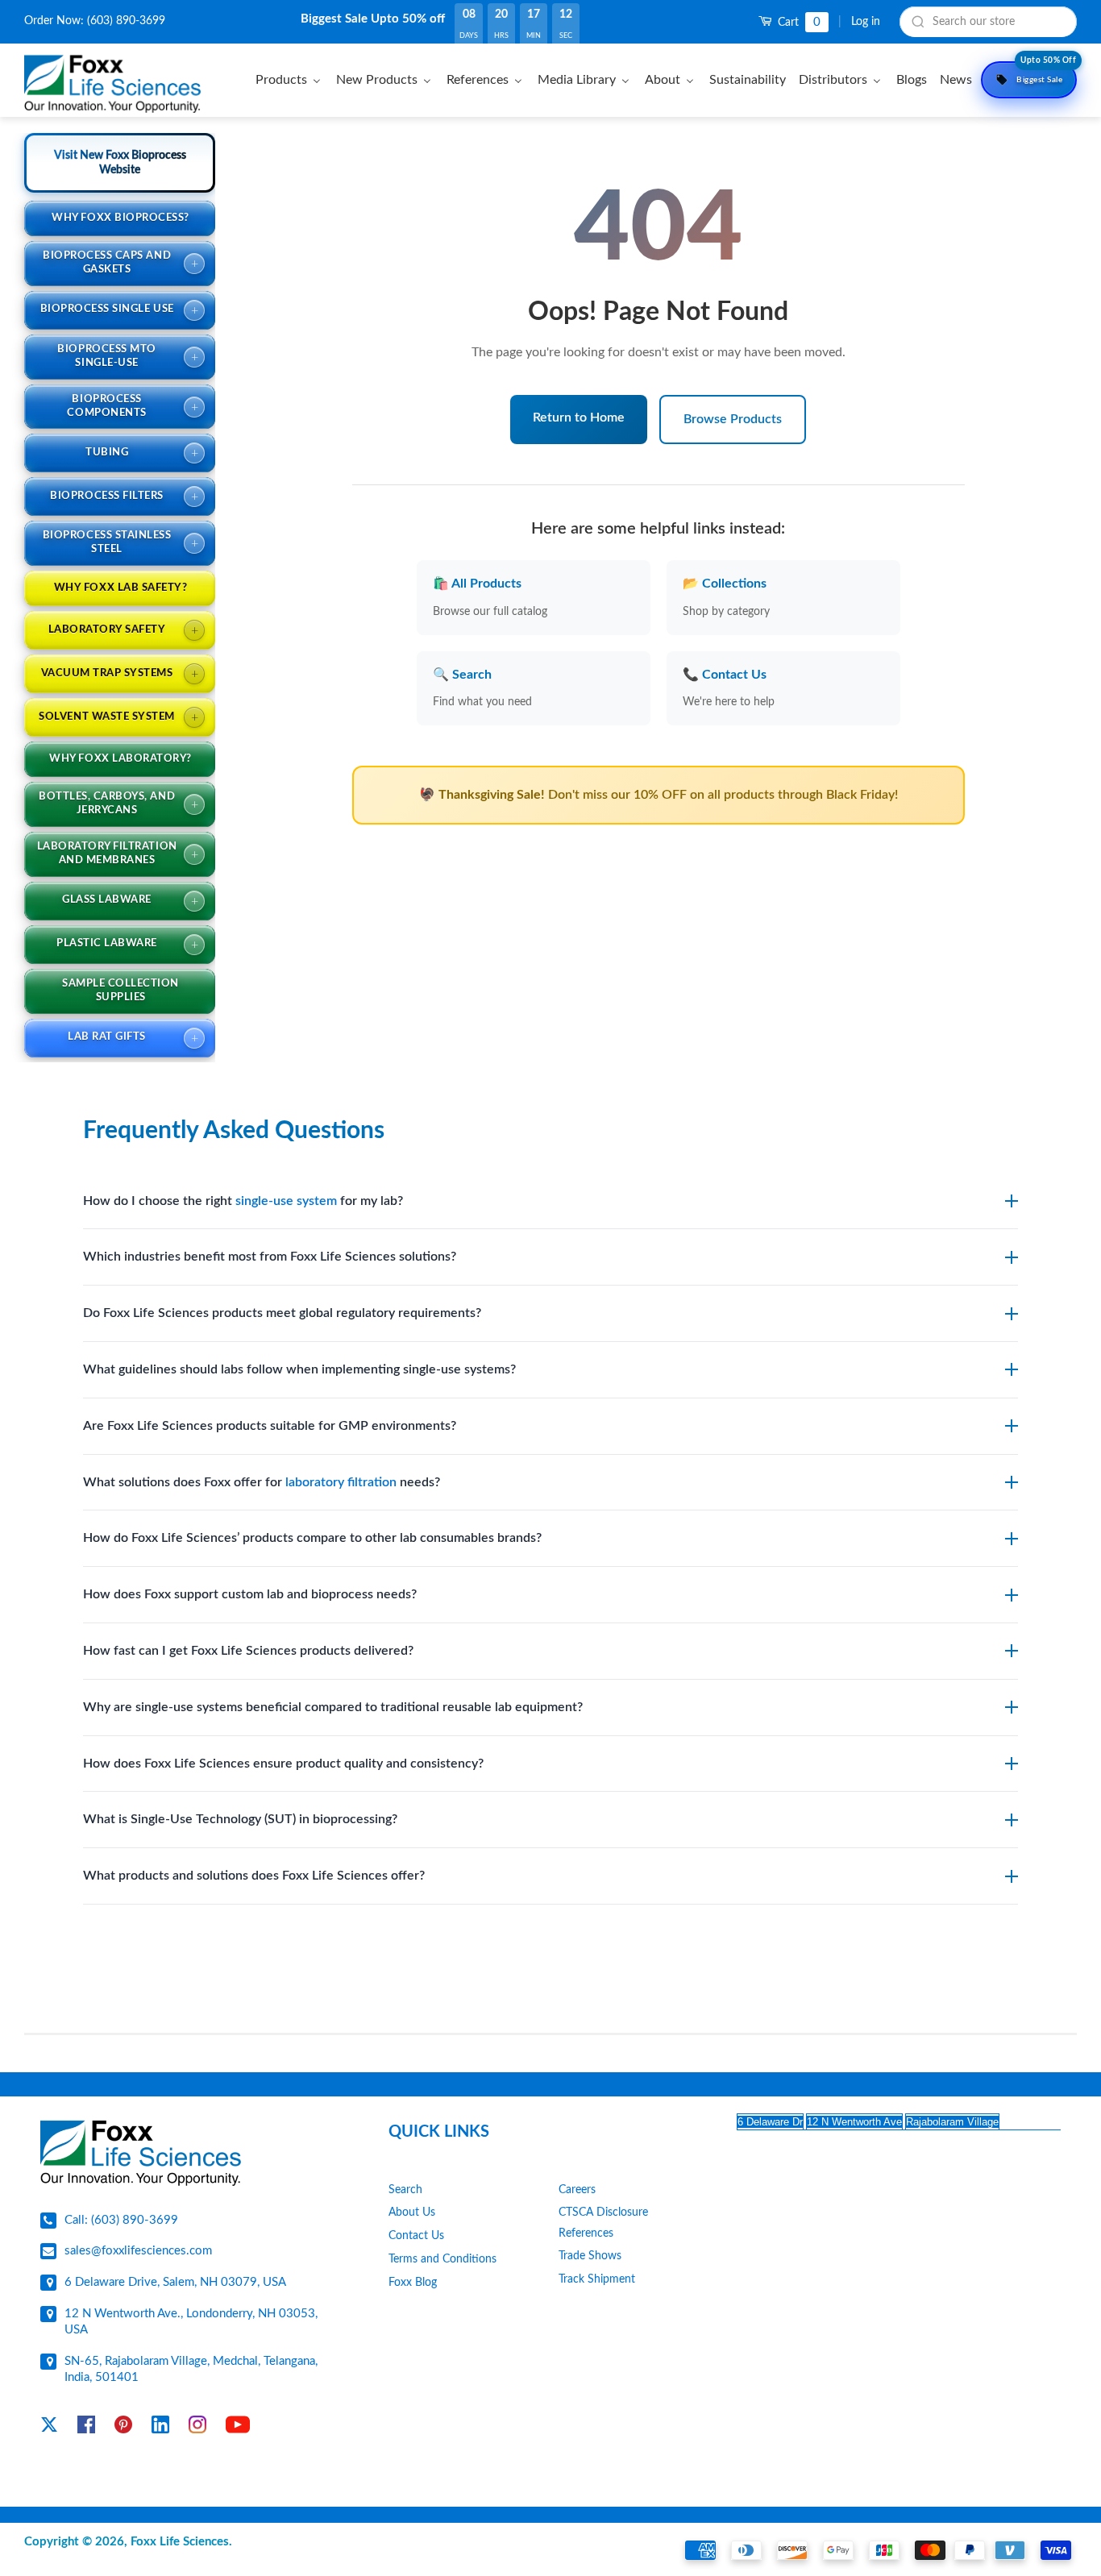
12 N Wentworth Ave (854, 2122)
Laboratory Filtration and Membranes (107, 854)
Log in (866, 22)
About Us (412, 2212)
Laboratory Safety (107, 630)
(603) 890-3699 (126, 21)
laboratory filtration (341, 1482)
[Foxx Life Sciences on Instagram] (197, 2428)
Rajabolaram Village (952, 2122)
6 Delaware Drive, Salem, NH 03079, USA (175, 2282)
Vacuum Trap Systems (107, 673)
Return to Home (579, 418)
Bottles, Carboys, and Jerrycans (107, 804)
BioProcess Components (106, 406)
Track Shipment (597, 2279)
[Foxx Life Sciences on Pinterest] (123, 2428)
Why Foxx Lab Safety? (120, 588)
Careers (577, 2190)
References (586, 2233)
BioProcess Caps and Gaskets (107, 263)
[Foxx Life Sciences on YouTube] (238, 2428)
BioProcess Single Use (107, 309)
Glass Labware (107, 900)
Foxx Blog (413, 2283)
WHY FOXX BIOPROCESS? (120, 218)
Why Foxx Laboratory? (120, 759)
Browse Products (733, 419)
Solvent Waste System (106, 717)
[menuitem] (291, 79)
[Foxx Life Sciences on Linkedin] (160, 2428)
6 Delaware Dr (770, 2122)
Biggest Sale (1046, 73)
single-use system (286, 1201)
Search (405, 2190)
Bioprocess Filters (106, 496)
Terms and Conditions (442, 2259)
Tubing (107, 453)
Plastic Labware (107, 943)
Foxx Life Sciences (180, 2542)
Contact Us (416, 2236)
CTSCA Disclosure (603, 2212)
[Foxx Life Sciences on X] (49, 2428)
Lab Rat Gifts (107, 1037)
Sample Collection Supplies (120, 991)
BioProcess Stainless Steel (107, 542)
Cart (798, 22)
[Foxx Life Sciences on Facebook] (86, 2428)
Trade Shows (590, 2256)
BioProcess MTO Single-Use (106, 356)
